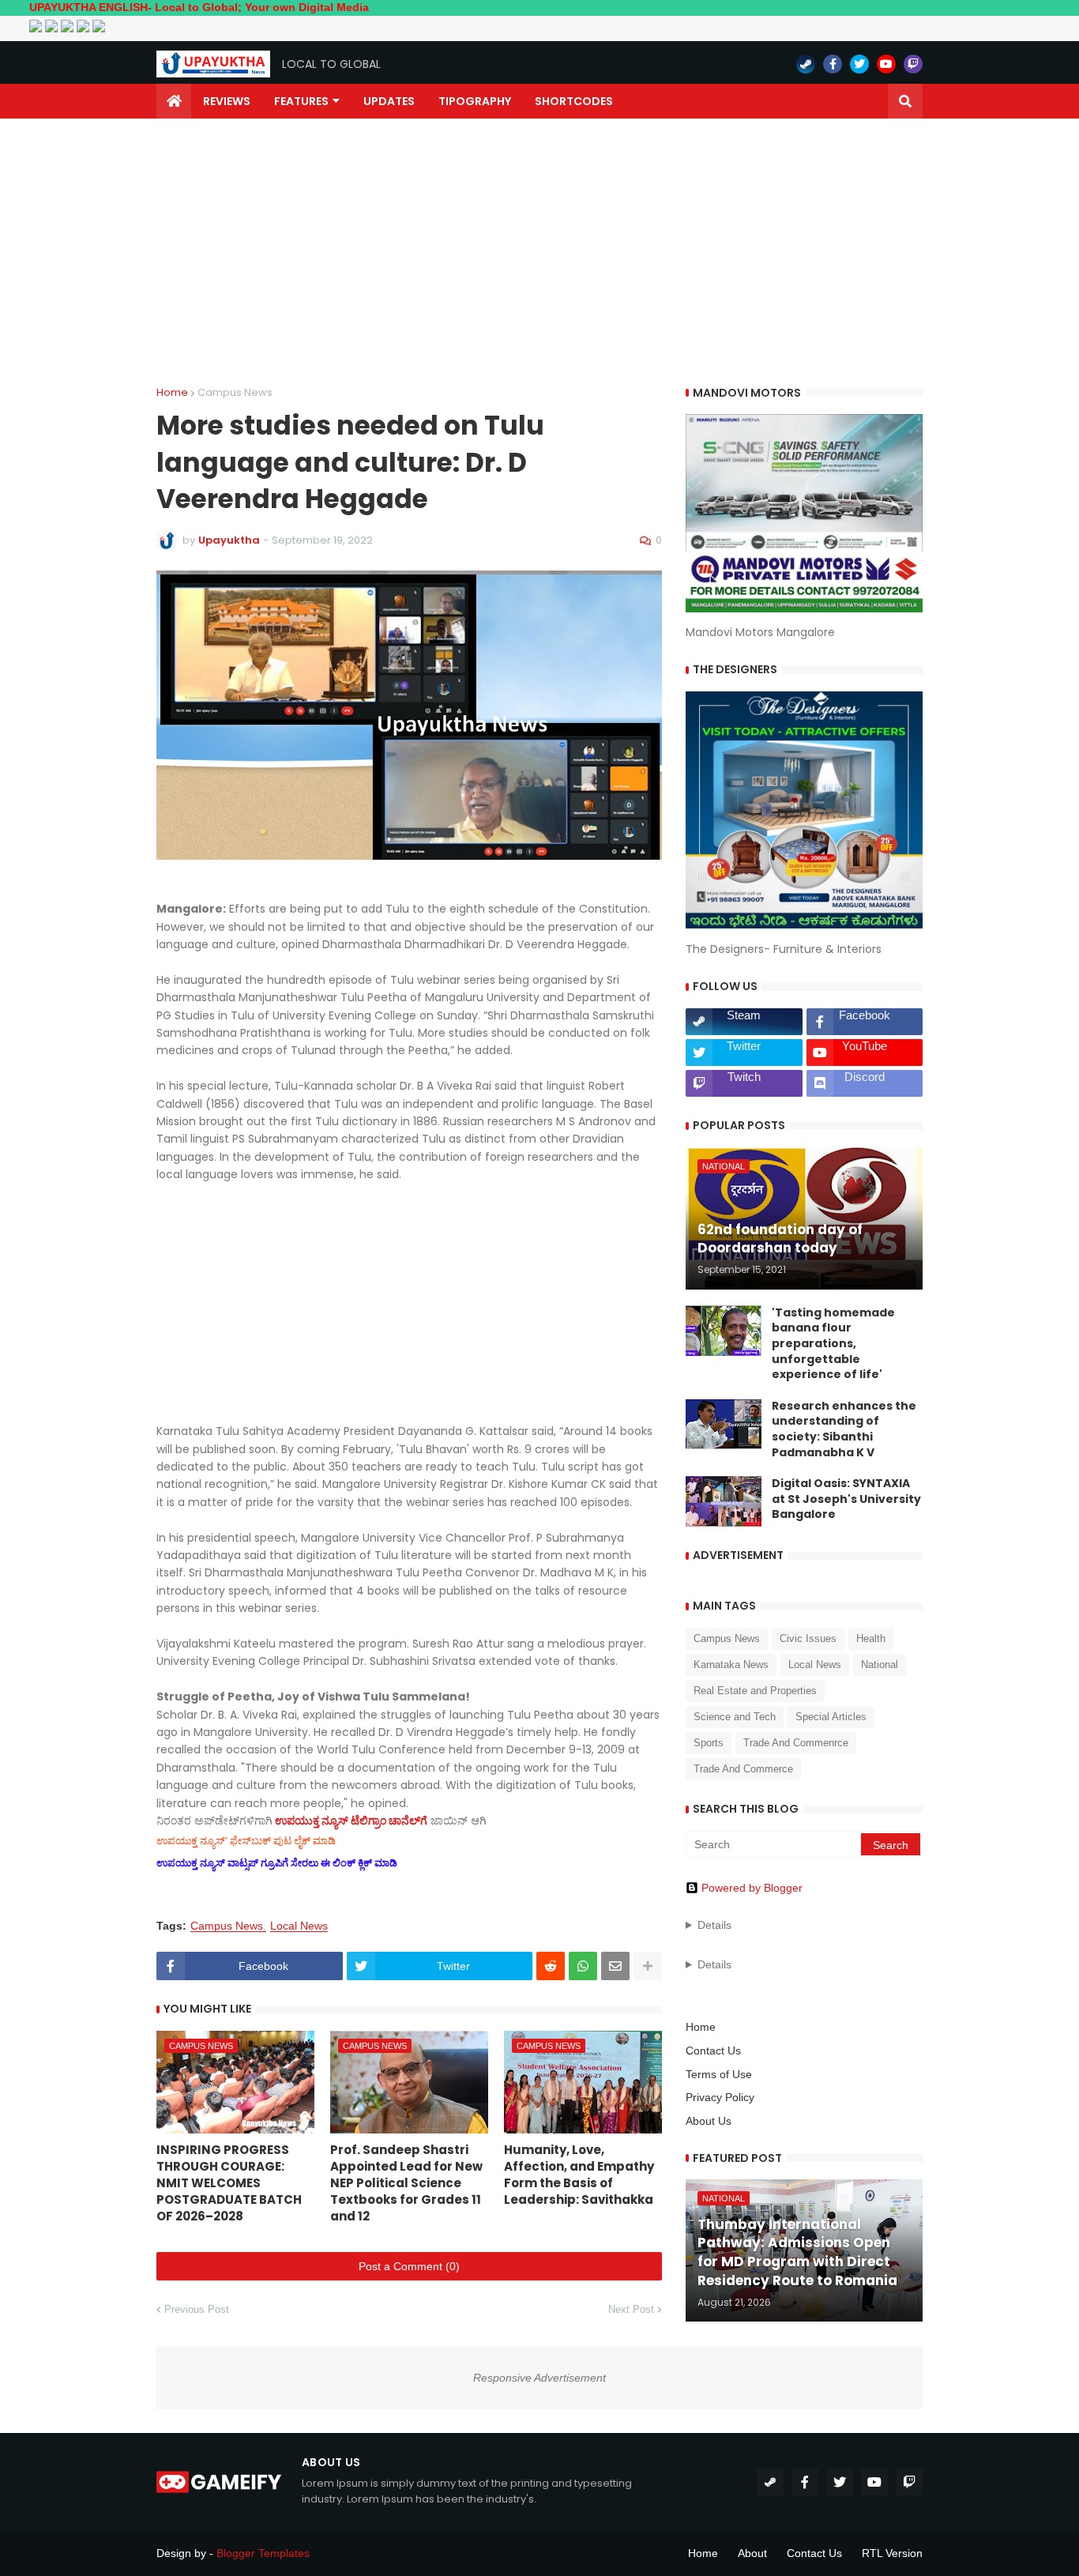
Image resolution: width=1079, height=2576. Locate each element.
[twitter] (859, 64)
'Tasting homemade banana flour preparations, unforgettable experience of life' (833, 1344)
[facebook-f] (833, 64)
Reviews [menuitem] (227, 101)
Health (871, 1638)
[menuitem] (174, 101)
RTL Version (892, 2553)
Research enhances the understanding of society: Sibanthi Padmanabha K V (844, 1429)
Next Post (631, 2309)
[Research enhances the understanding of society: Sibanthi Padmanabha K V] (724, 1424)
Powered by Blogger (752, 1888)
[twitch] (913, 64)
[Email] (615, 1966)
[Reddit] (551, 1966)
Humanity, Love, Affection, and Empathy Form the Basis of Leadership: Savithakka (579, 2175)
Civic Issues (808, 1638)
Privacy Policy (720, 2097)
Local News (299, 1926)
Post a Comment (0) (409, 2266)
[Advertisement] (539, 253)
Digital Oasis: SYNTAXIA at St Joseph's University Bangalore (846, 1499)
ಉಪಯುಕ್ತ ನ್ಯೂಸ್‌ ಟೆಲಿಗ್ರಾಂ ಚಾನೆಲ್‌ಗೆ (351, 1821)
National (880, 1665)
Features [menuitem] (301, 101)
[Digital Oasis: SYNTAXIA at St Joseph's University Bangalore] (724, 1501)
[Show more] (648, 1966)
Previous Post (197, 2309)
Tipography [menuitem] (475, 101)
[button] (905, 101)
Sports (709, 1743)
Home (172, 392)
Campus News (235, 392)
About (752, 2553)
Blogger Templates (263, 2553)
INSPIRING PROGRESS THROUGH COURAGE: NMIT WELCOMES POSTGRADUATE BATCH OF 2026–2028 (229, 2183)
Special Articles (831, 1717)
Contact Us (713, 2051)
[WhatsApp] (583, 1966)
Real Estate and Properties (755, 1691)
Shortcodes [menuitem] (574, 101)
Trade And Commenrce (796, 1743)
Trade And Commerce (743, 1769)
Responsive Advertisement (539, 2378)
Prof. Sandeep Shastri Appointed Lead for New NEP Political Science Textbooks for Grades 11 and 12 (406, 2183)
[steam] (806, 64)
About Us (709, 2121)
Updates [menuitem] (389, 101)
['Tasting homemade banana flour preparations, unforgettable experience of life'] (724, 1331)
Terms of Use (719, 2074)
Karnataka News (731, 1665)
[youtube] (886, 64)
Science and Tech (735, 1717)
